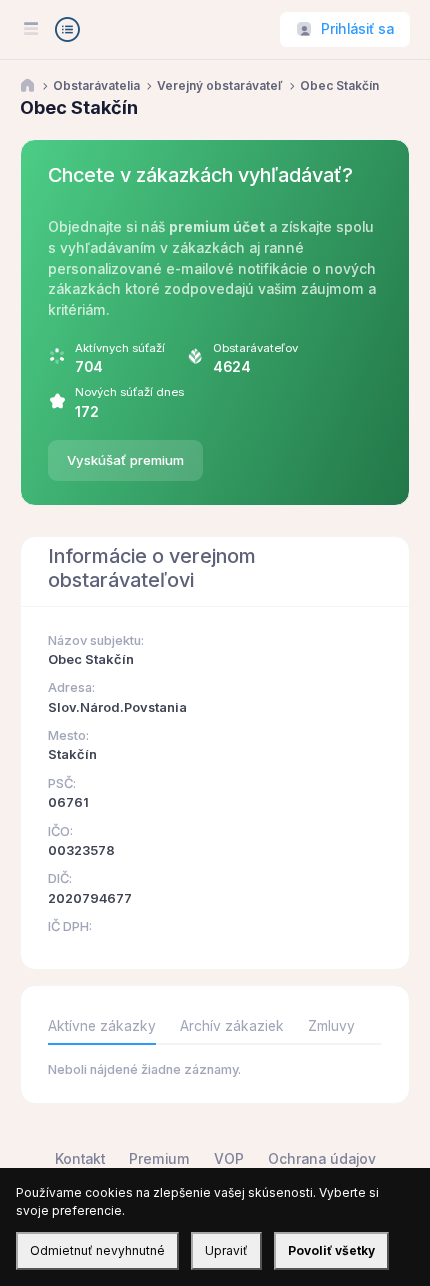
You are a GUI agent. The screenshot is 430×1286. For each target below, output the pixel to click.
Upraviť (226, 1250)
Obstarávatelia (96, 86)
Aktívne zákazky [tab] (102, 1026)
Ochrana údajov (322, 1159)
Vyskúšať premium (125, 460)
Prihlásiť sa (357, 29)
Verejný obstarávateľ (220, 86)
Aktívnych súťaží (120, 348)
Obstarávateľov (255, 348)
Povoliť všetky (331, 1250)
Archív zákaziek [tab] (232, 1026)
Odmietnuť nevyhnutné (97, 1250)
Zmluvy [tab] (331, 1026)
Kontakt (80, 1159)
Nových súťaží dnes (129, 392)
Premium (159, 1159)
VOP (229, 1159)
